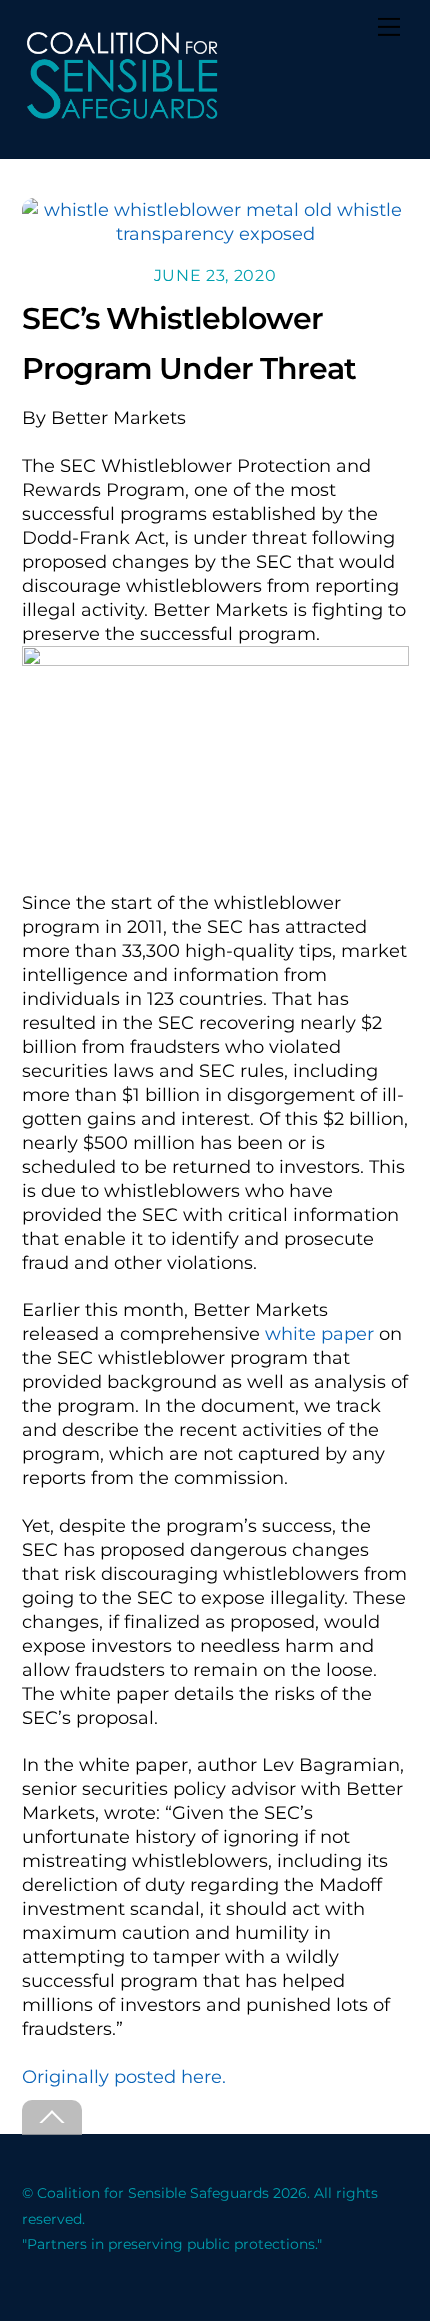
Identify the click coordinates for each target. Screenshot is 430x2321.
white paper (319, 1334)
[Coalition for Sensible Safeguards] (122, 115)
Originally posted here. (124, 2077)
